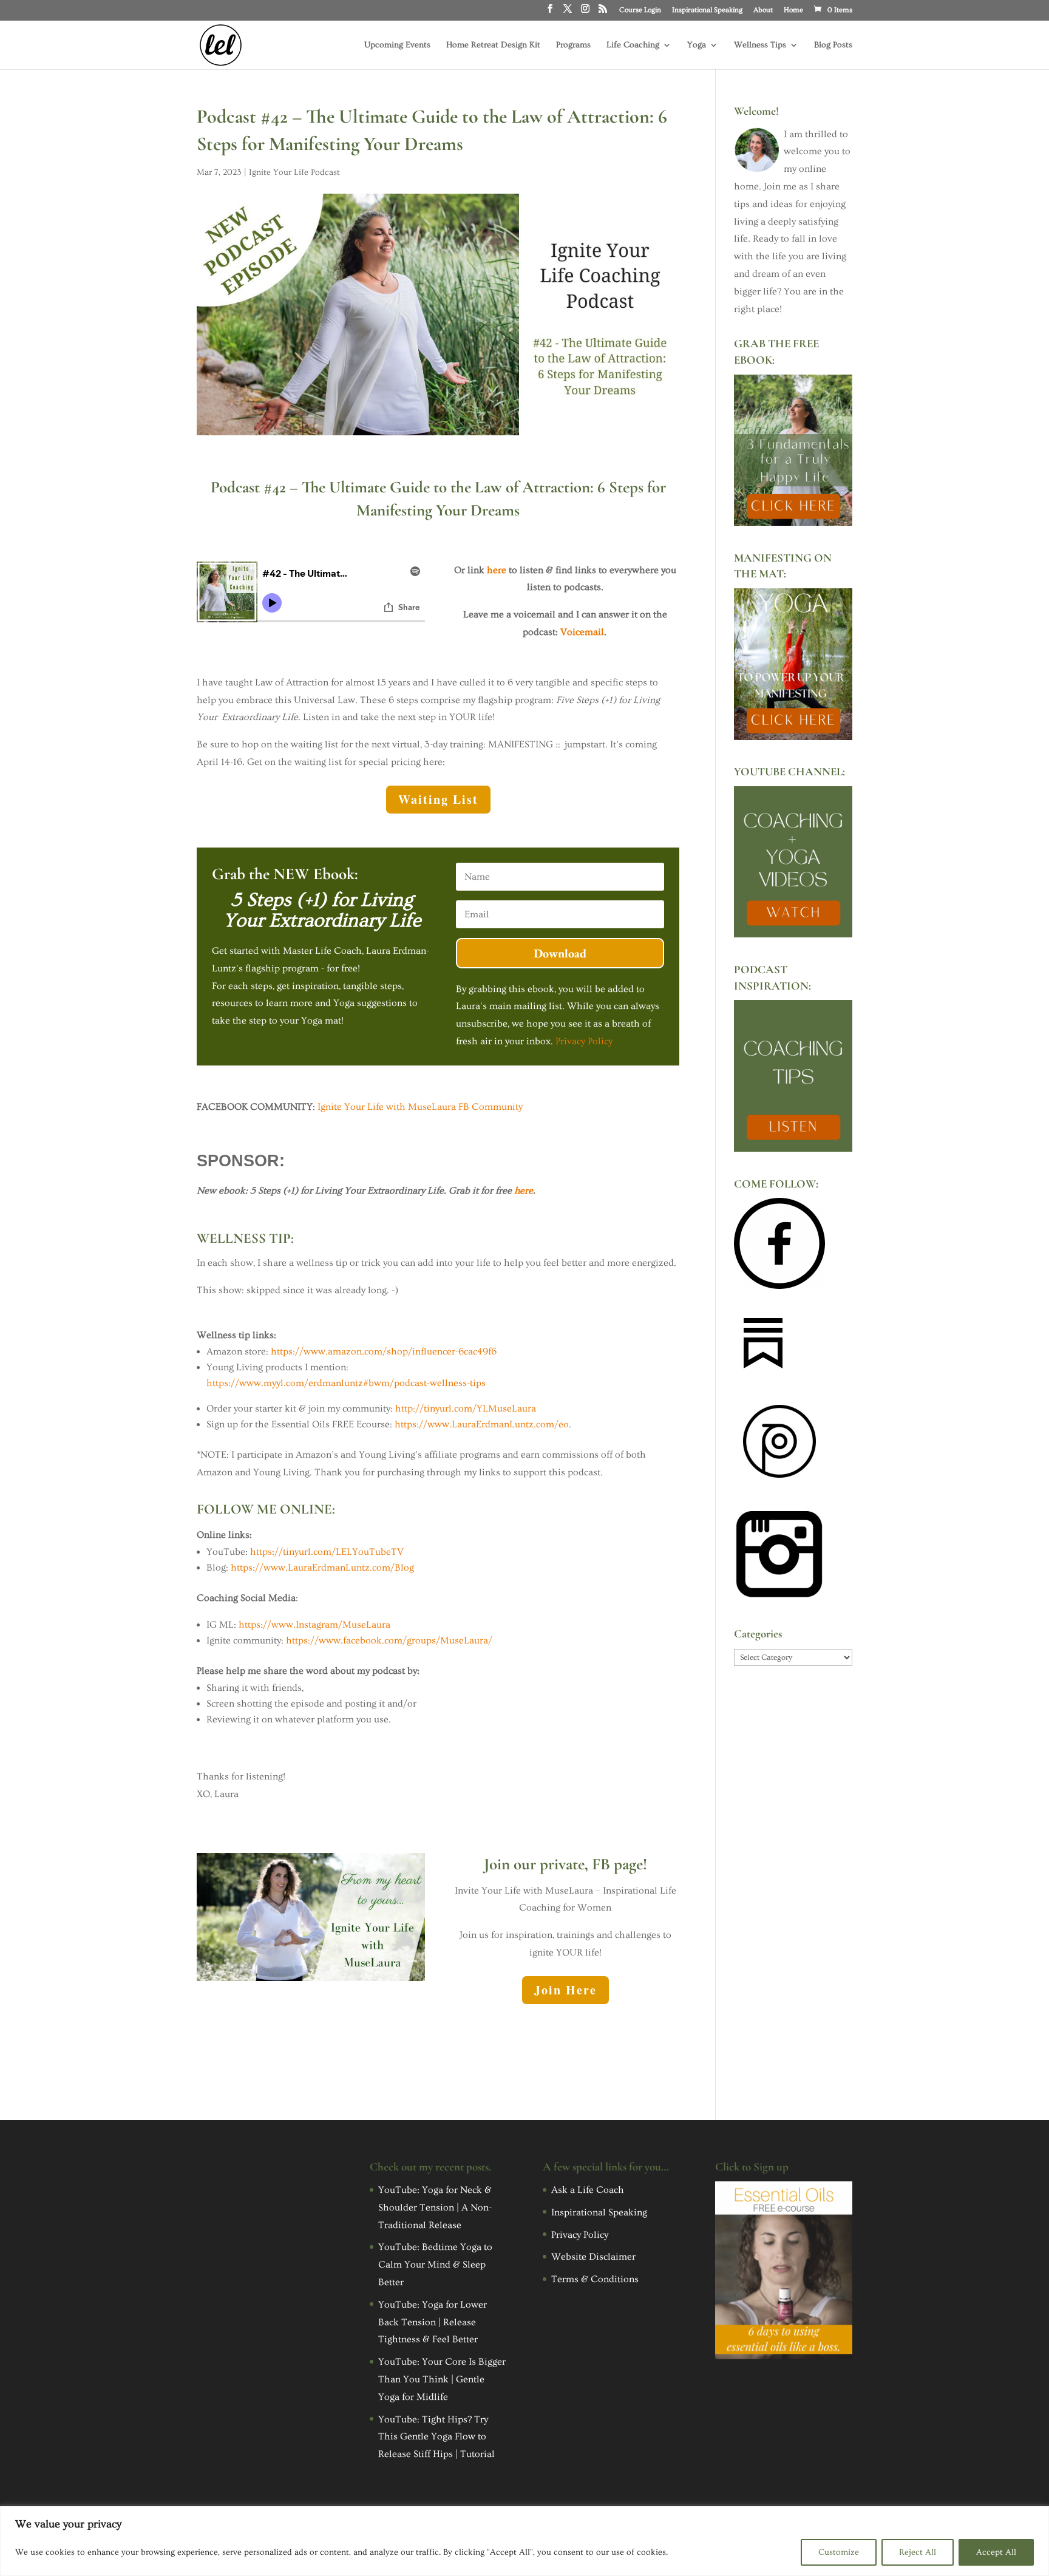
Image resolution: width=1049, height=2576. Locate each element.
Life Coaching (633, 45)
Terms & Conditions (595, 2279)
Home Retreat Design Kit (493, 45)
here (497, 570)
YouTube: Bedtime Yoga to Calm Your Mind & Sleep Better (435, 2265)
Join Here (565, 1990)
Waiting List (438, 799)
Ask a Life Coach (588, 2190)
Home (793, 10)
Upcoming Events (397, 45)
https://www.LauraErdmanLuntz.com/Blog (322, 1568)
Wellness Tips (760, 45)
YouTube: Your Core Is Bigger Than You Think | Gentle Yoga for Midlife (442, 2379)
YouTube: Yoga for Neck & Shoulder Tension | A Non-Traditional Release (435, 2207)
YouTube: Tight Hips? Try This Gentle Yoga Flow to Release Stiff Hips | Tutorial (436, 2437)
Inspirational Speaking (707, 10)
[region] (524, 2541)
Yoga (697, 45)
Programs (573, 45)
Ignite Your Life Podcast (294, 172)
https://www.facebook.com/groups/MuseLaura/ (389, 1640)
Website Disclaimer (593, 2257)
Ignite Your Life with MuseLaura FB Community (420, 1107)
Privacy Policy (584, 1041)
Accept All (996, 2552)
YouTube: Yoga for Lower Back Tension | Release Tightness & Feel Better (433, 2322)
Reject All (918, 2552)
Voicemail (582, 632)
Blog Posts (833, 45)
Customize (839, 2552)
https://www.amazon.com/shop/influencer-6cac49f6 (384, 1351)
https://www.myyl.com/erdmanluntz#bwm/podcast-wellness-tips (346, 1383)
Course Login (640, 10)
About (763, 10)
